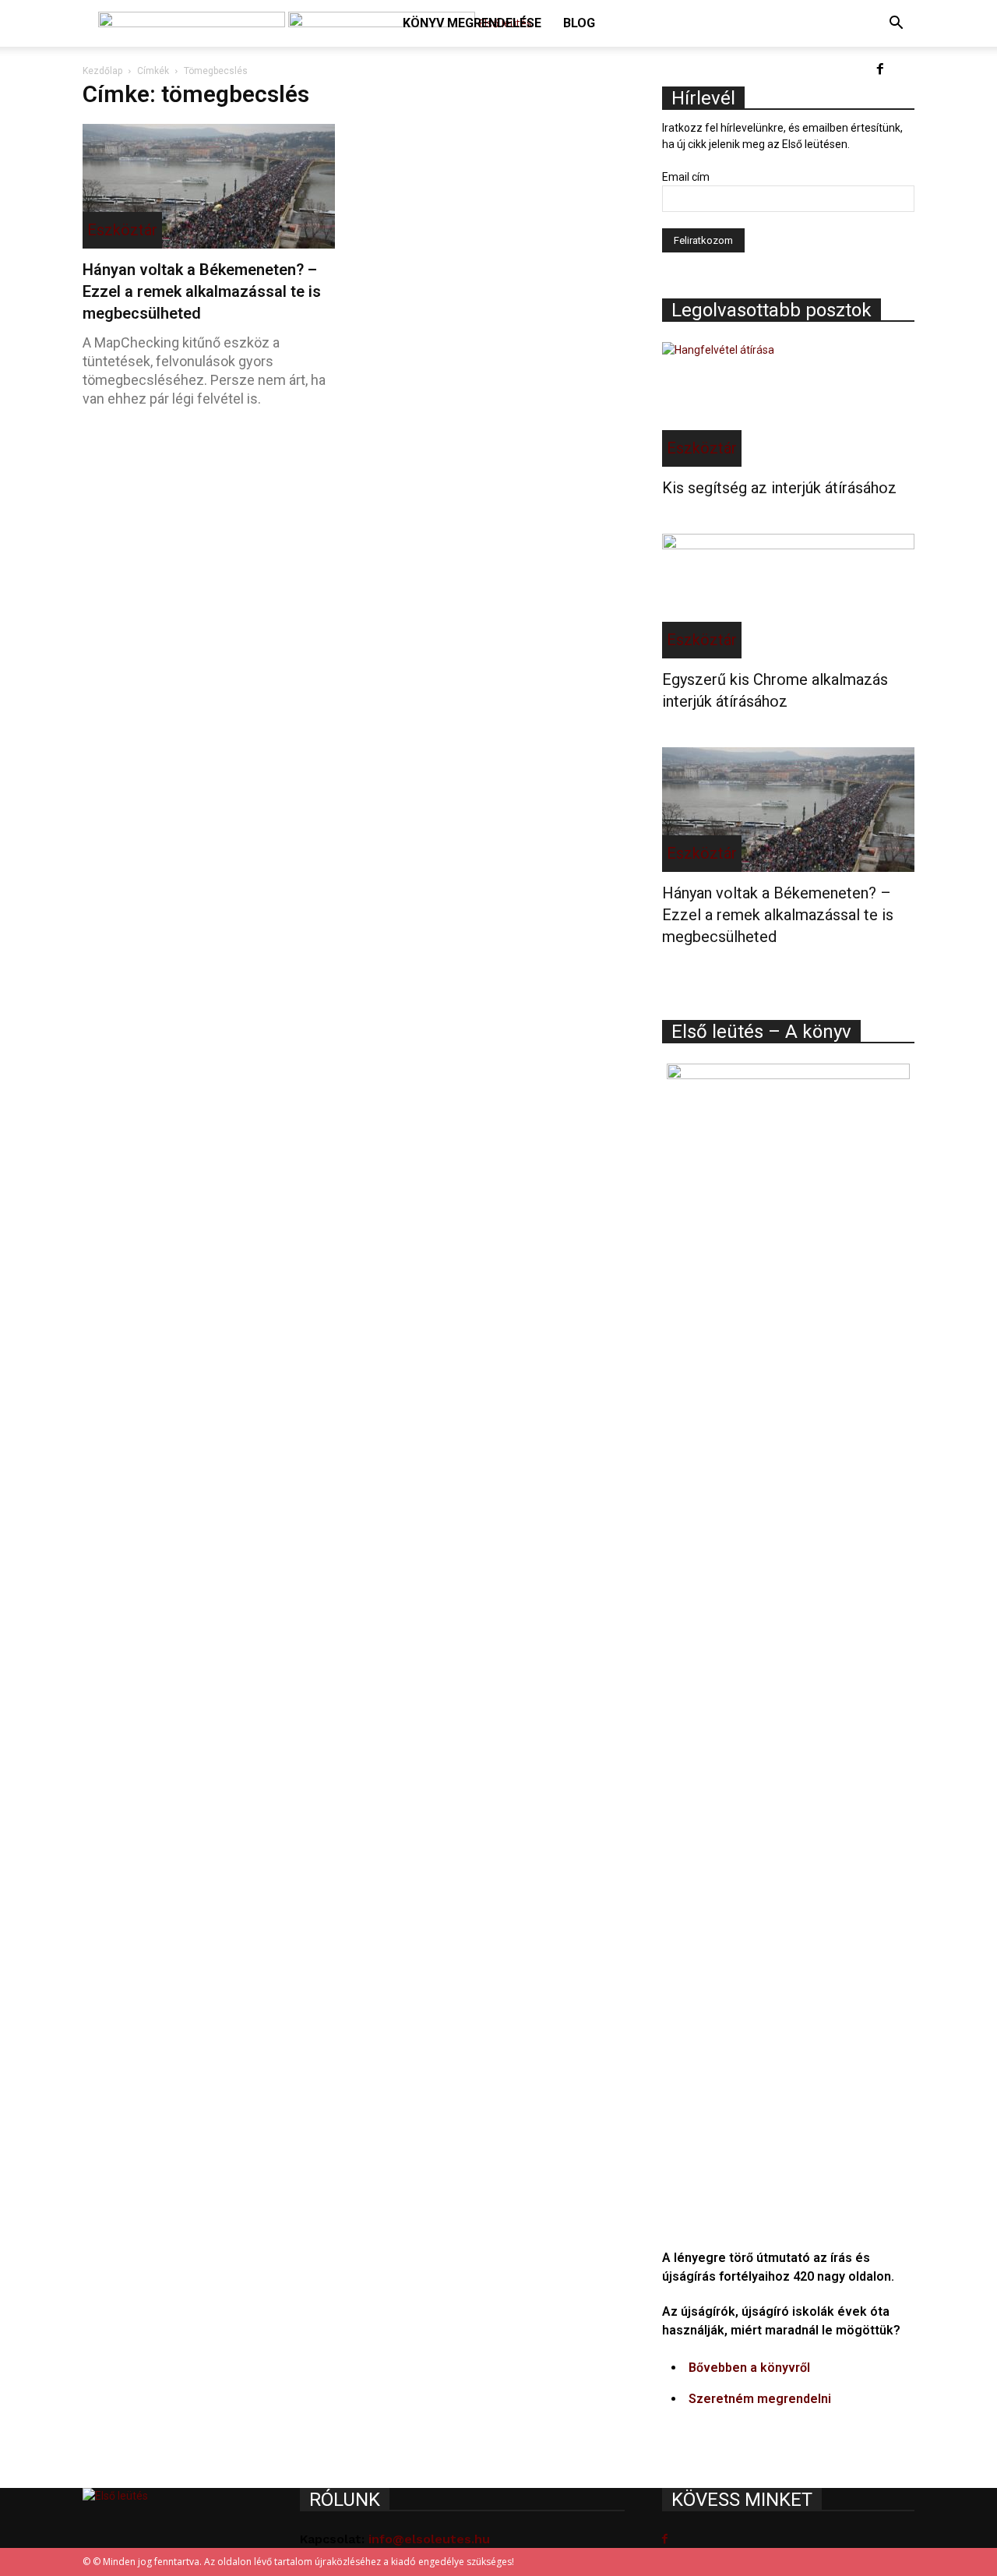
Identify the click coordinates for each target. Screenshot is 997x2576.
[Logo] (193, 23)
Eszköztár (122, 230)
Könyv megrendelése (472, 23)
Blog (579, 23)
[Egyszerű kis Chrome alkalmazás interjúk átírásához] (788, 596)
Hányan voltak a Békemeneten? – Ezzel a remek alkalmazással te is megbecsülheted (202, 291)
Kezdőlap (102, 71)
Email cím (686, 177)
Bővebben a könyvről (749, 2368)
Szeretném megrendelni (760, 2399)
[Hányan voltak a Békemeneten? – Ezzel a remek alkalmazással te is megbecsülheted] (209, 186)
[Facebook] (880, 70)
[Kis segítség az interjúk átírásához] (788, 404)
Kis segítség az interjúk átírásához (779, 488)
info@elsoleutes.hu (429, 2539)
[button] (896, 25)
